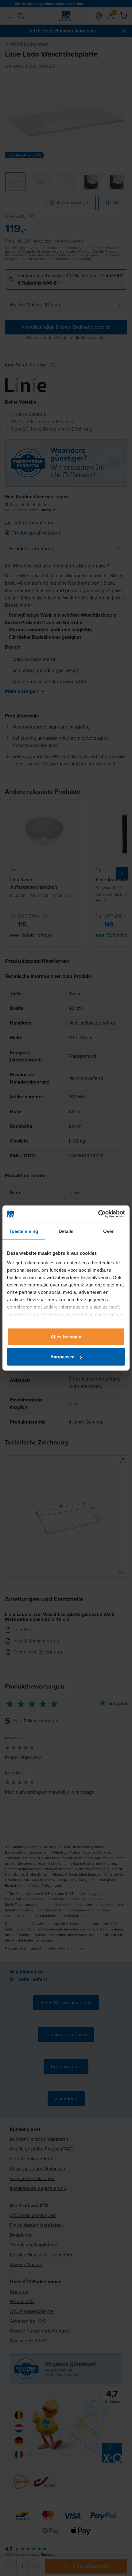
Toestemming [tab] (23, 1231)
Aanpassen (62, 1357)
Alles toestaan (66, 1336)
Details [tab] (66, 1231)
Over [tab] (108, 1231)
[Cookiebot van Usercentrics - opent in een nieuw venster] (98, 1214)
